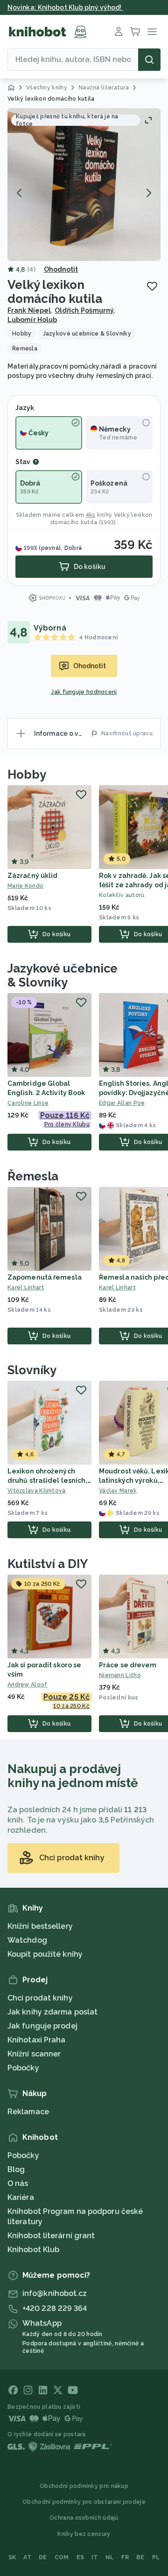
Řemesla (33, 1176)
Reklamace (28, 2112)
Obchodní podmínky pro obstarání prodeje (84, 2502)
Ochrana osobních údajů (84, 2518)
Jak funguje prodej (42, 2026)
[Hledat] (149, 60)
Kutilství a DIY (48, 1564)
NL (110, 2557)
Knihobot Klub (33, 2250)
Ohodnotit (61, 269)
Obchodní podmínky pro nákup (84, 2486)
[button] (84, 185)
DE (43, 2557)
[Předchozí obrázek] (20, 193)
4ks (91, 515)
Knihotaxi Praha (37, 2040)
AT (27, 2557)
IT (95, 2557)
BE (140, 2557)
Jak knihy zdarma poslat (52, 2012)
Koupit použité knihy (45, 1954)
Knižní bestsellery (40, 1926)
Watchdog (27, 1940)
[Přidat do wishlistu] (152, 286)
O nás (18, 2183)
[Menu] (152, 32)
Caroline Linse (28, 1103)
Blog (16, 2169)
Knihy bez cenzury (84, 2534)
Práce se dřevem (128, 1665)
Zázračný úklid (32, 876)
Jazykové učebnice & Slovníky (63, 975)
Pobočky (23, 2068)
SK (12, 2557)
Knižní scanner (34, 2054)
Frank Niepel (29, 310)
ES (80, 2557)
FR (125, 2557)
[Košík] (135, 32)
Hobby (27, 774)
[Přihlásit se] (119, 32)
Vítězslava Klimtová (37, 1491)
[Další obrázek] (148, 193)
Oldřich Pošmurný (84, 310)
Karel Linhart (26, 1288)
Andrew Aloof (28, 1685)
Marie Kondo (25, 886)
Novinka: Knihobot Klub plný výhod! (65, 7)
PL (156, 2557)
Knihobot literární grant (51, 2236)
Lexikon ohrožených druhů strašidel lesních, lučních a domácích (47, 1480)
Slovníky (32, 1370)
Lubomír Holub (32, 320)
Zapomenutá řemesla (45, 1277)
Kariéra (21, 2197)
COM (62, 2557)
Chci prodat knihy (40, 1998)
